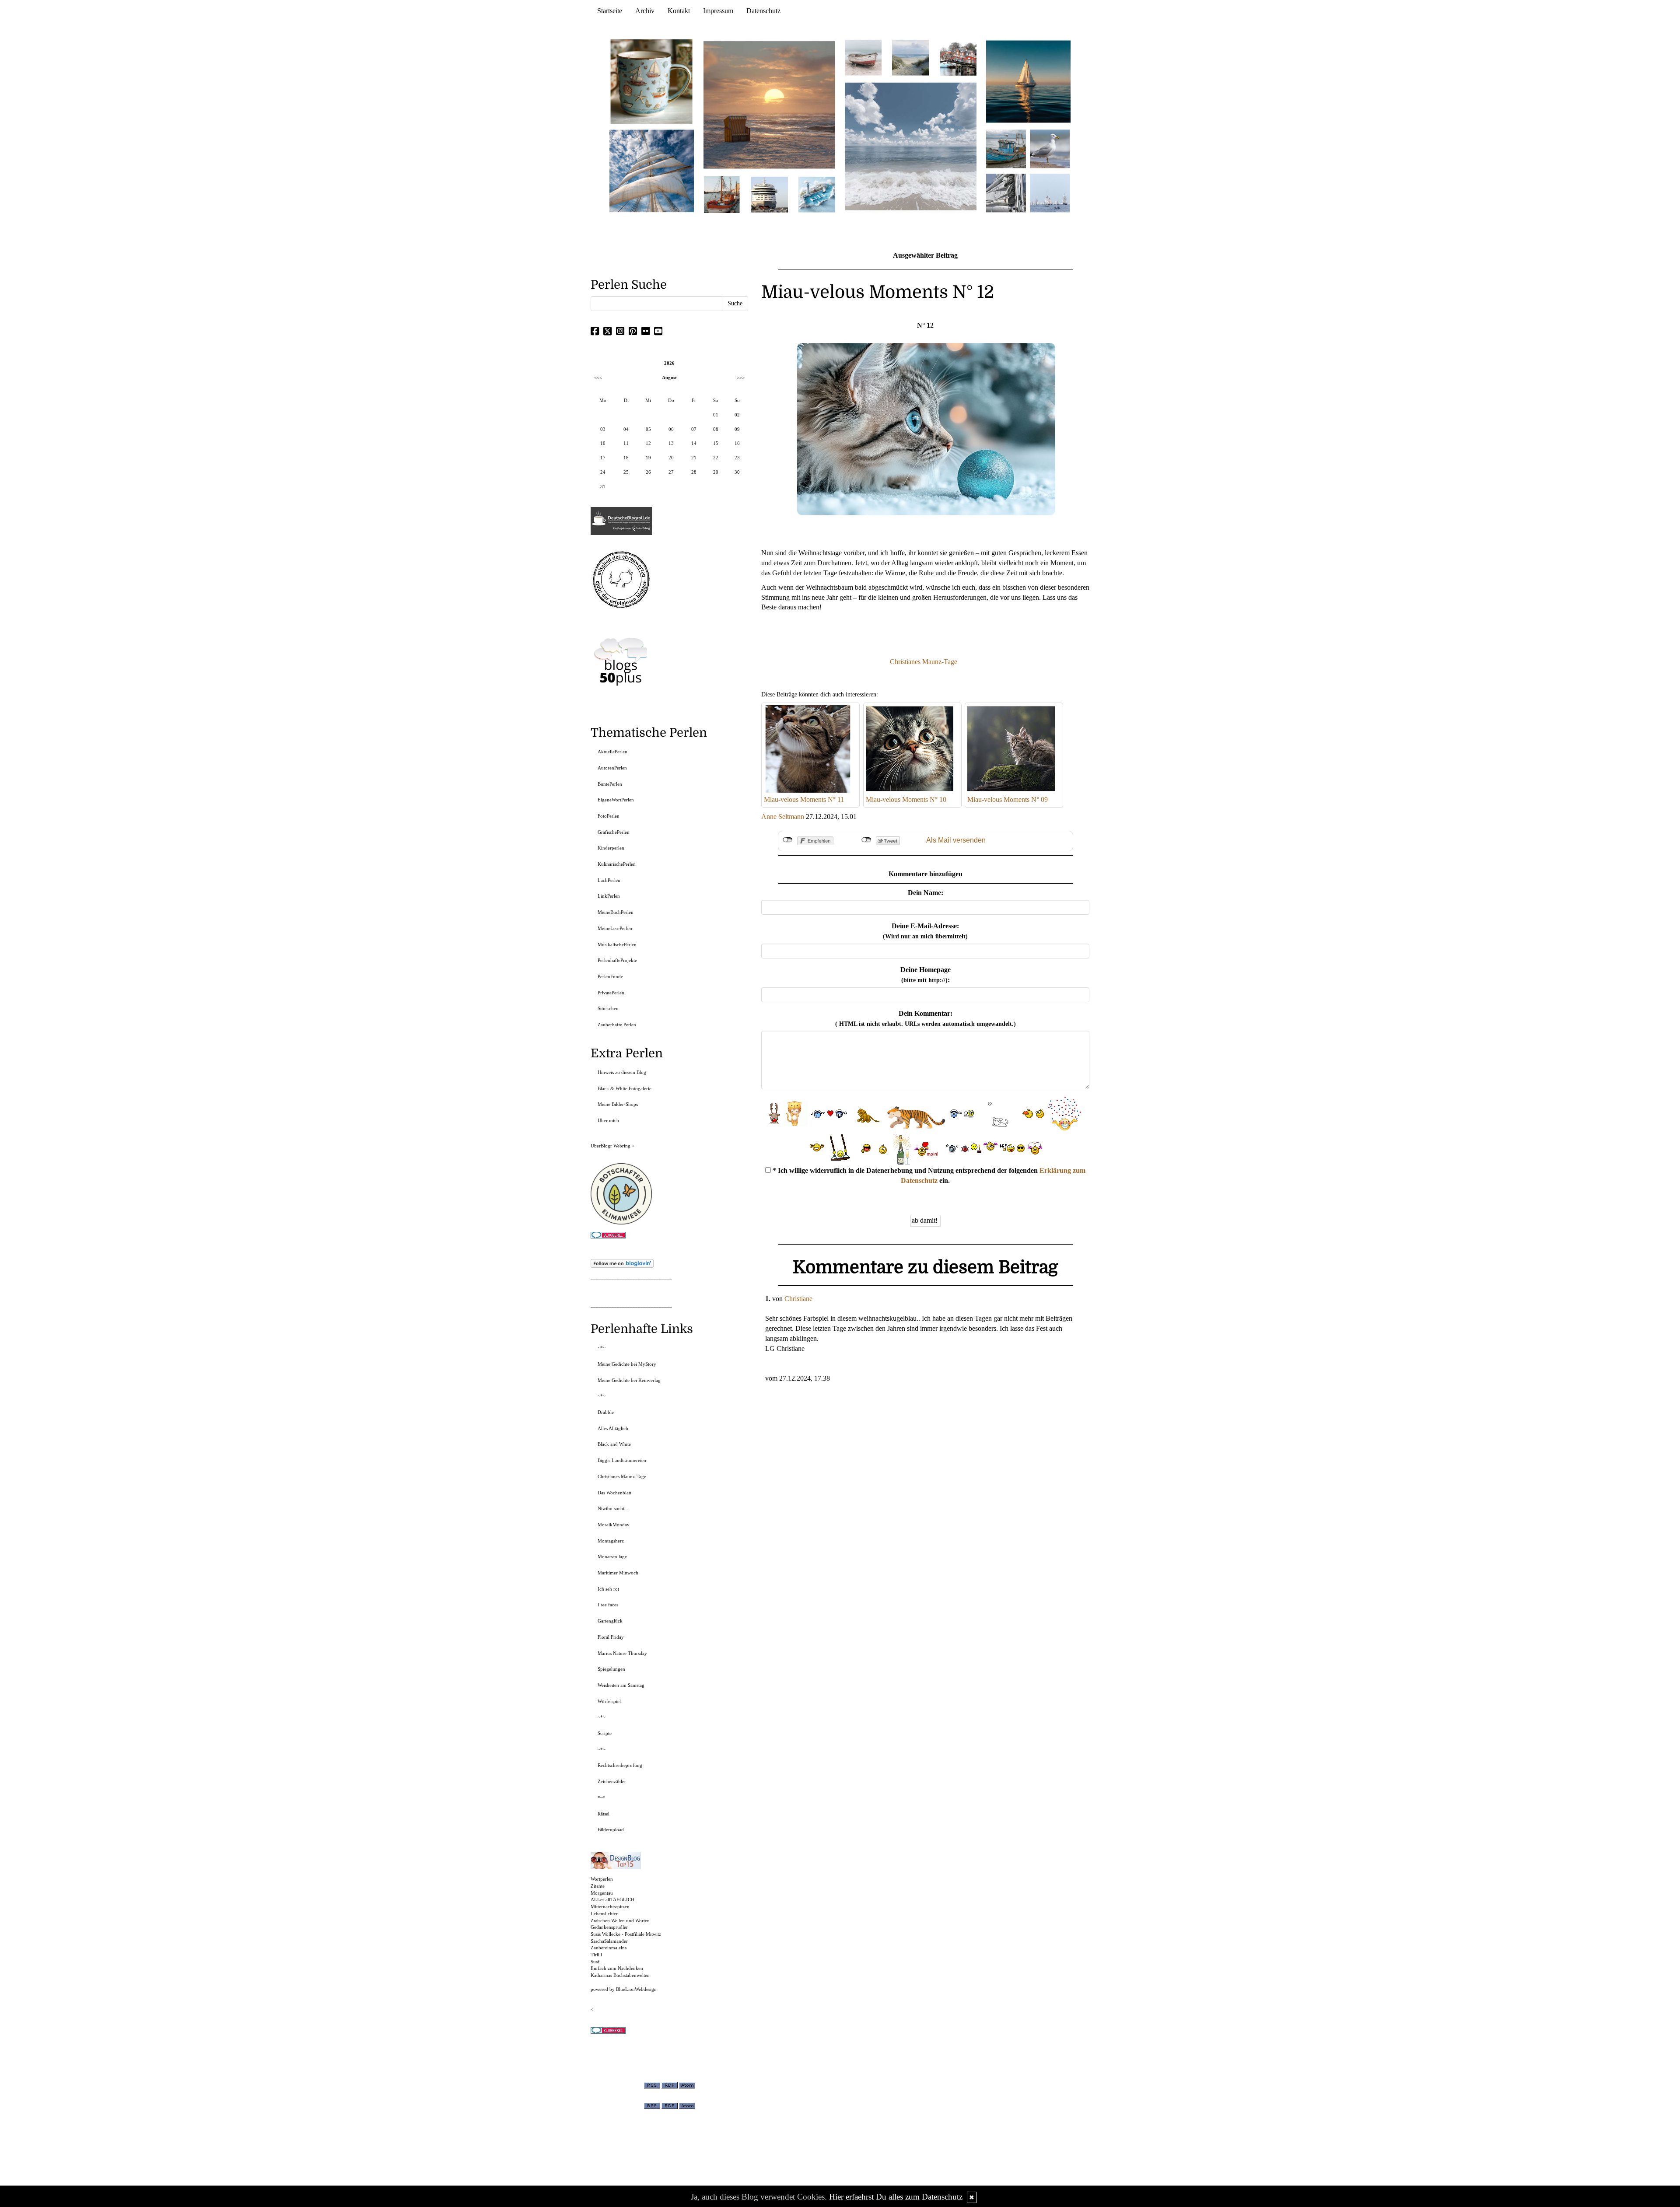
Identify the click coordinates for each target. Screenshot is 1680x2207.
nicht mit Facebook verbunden (788, 840)
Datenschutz (763, 11)
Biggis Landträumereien (622, 1460)
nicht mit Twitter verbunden (866, 840)
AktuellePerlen (612, 752)
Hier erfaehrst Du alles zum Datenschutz (896, 2197)
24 (603, 472)
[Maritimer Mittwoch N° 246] (769, 194)
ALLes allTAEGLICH (612, 1899)
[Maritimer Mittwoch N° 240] (910, 57)
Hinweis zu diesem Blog (622, 1072)
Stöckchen (608, 1008)
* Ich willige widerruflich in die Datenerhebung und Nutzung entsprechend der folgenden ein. (928, 1175)
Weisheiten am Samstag (621, 1685)
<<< (598, 378)
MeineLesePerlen (615, 928)
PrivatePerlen (611, 993)
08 (716, 429)
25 (626, 472)
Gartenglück (610, 1621)
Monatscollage (612, 1556)
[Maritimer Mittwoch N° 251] (652, 81)
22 (716, 458)
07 (694, 429)
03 (603, 429)
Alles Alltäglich (613, 1428)
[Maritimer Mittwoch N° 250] (652, 170)
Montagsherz (611, 1541)
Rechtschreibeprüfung (620, 1765)
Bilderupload (611, 1829)
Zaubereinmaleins (609, 1948)
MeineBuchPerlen (616, 912)
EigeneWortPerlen (616, 800)
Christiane (798, 1299)
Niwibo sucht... (613, 1508)
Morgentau (602, 1893)
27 (671, 472)
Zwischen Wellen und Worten (620, 1920)
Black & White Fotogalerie (625, 1088)
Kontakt (679, 11)
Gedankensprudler (609, 1927)
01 (716, 415)
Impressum (718, 11)
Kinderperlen (611, 848)
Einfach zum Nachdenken (617, 1968)
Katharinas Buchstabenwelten (620, 1975)
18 (626, 458)
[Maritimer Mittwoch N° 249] (769, 104)
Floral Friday (611, 1637)
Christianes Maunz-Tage (924, 662)
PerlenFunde (610, 976)
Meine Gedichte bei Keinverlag (629, 1380)
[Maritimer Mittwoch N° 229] (1050, 192)
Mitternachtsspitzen (610, 1906)
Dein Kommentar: (926, 1018)
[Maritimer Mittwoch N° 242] (863, 57)
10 (603, 443)
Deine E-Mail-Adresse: (925, 931)
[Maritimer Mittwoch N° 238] (911, 146)
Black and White (614, 1444)
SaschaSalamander (609, 1941)
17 (603, 458)
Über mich (608, 1120)
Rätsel (604, 1814)
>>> (741, 378)
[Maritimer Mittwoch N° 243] (817, 194)
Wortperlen (602, 1879)
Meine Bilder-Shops (618, 1104)
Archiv (645, 11)
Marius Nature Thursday (622, 1653)
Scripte (605, 1733)
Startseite (610, 11)
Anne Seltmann (783, 817)
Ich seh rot (608, 1589)
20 (671, 458)
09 (737, 429)
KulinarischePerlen (617, 864)
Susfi (596, 1962)
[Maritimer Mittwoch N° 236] (1006, 148)
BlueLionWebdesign (636, 1989)
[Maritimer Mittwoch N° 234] (1050, 148)
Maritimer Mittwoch (618, 1573)
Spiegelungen (611, 1669)
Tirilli (596, 1955)
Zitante (598, 1886)
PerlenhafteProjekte (617, 960)
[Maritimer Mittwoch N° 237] (1029, 81)
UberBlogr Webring (611, 1146)
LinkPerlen (609, 896)
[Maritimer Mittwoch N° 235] (1006, 192)
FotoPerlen (609, 816)
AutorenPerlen (612, 768)
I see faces (608, 1605)
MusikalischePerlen (617, 944)
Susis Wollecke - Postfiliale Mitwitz (626, 1934)
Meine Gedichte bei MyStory (627, 1364)
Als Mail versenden (956, 840)
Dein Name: (926, 893)
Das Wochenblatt (614, 1493)
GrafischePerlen (614, 832)
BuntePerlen (610, 784)
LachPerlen (609, 880)
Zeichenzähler (612, 1781)
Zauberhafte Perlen (617, 1025)
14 (694, 443)
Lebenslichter (604, 1913)
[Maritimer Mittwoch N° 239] (958, 57)
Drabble (606, 1412)
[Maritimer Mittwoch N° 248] (722, 194)
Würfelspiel (609, 1701)
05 (648, 429)
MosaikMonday (614, 1525)
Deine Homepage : (926, 975)
